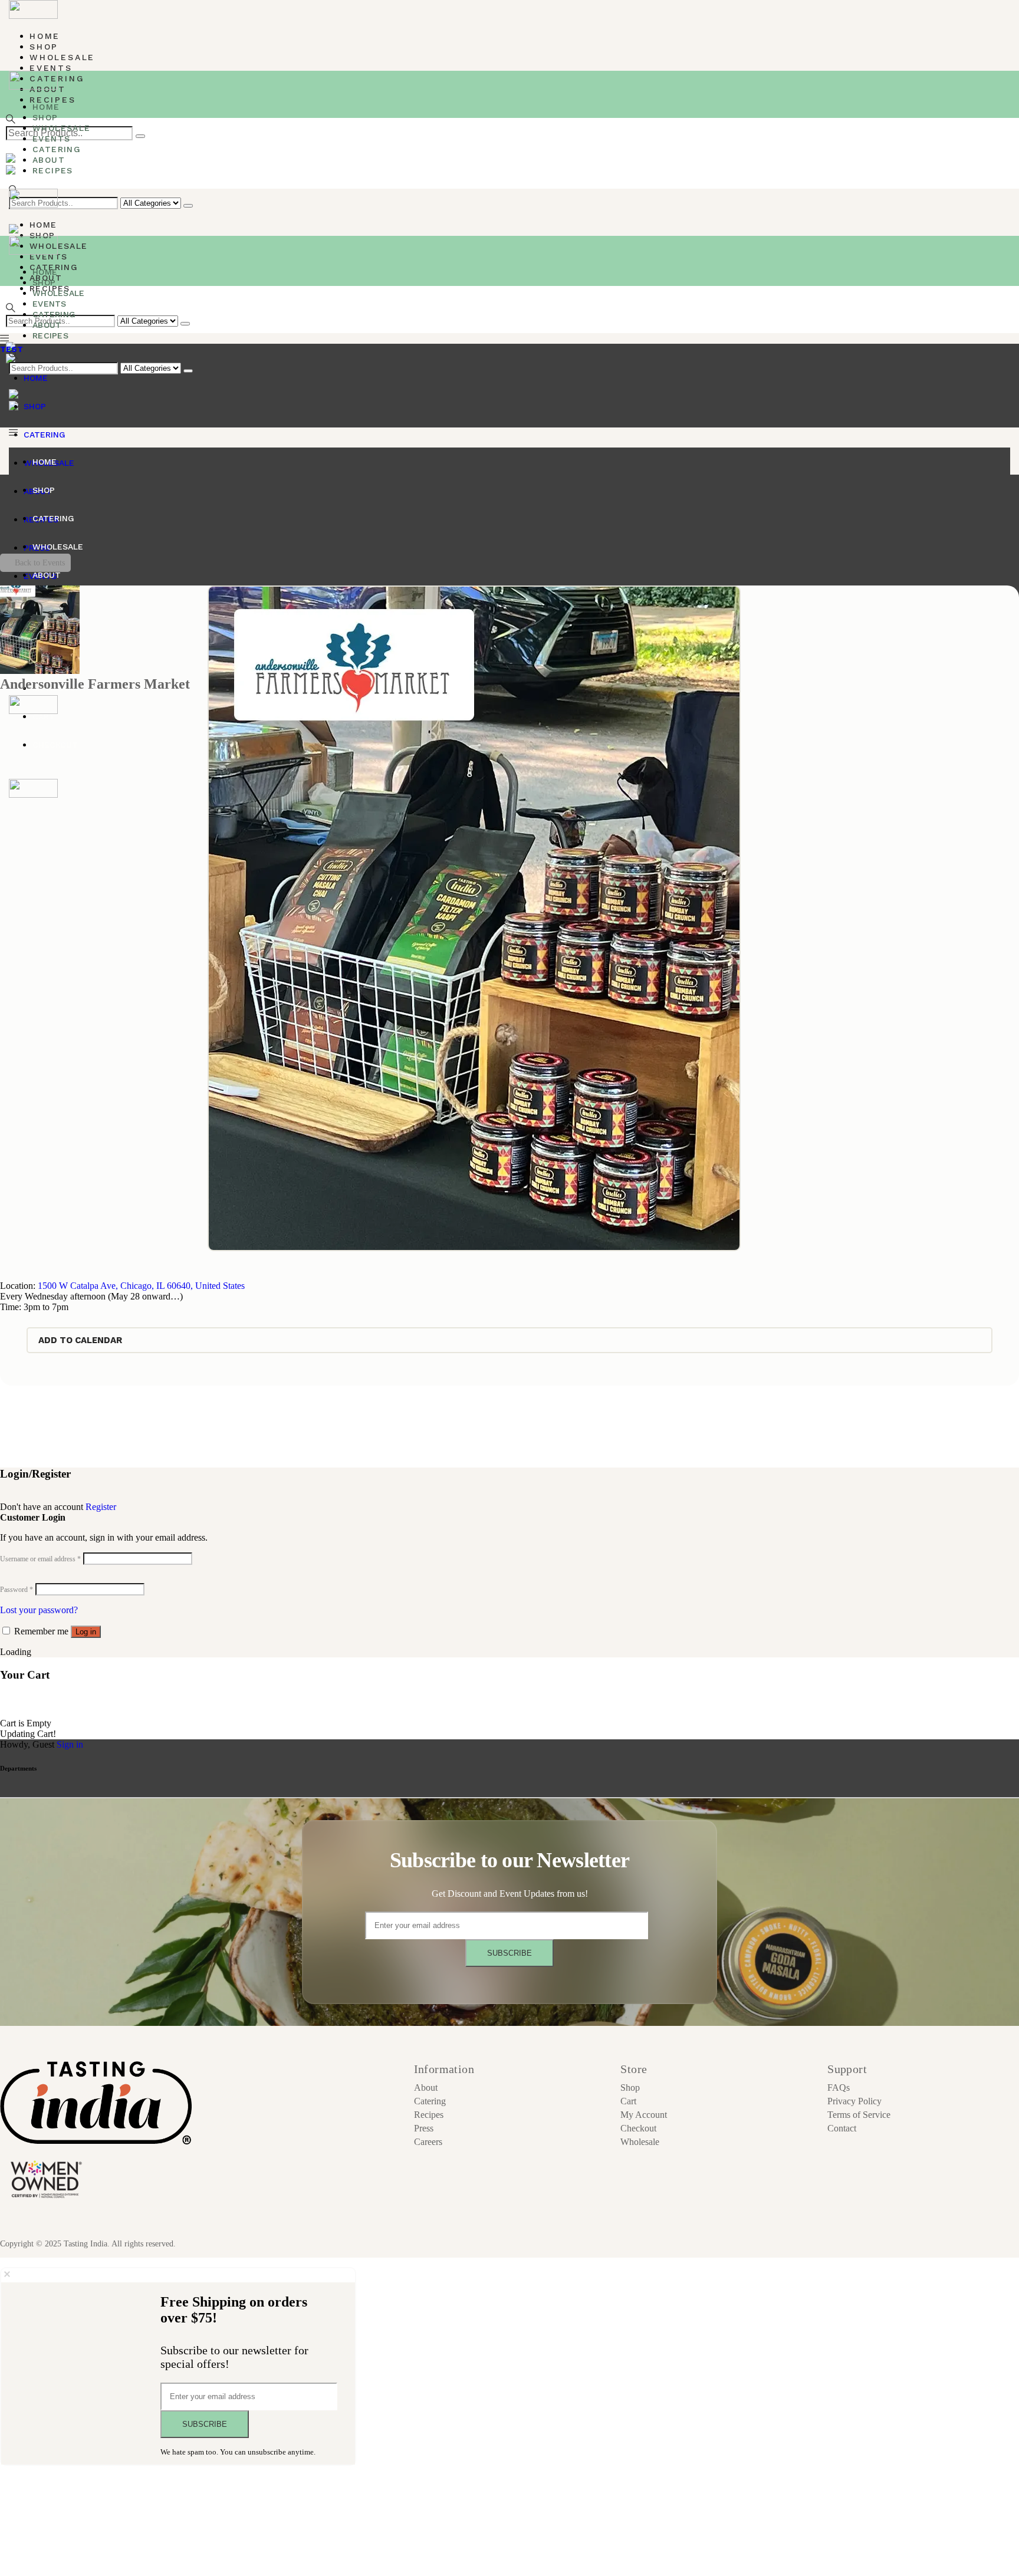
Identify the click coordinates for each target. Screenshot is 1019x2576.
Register (101, 1507)
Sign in (70, 1744)
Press (424, 2128)
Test (11, 349)
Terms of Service (859, 2115)
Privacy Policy (854, 2101)
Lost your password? (39, 1610)
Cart (628, 2101)
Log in (86, 1632)
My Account (644, 2115)
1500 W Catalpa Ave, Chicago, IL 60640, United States (141, 1286)
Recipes (429, 2115)
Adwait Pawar (273, 2244)
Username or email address (40, 1559)
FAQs (839, 2088)
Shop (630, 2088)
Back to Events (40, 563)
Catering (430, 2101)
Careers (428, 2142)
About (426, 2088)
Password (17, 1590)
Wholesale (640, 2142)
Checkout (638, 2128)
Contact (842, 2128)
